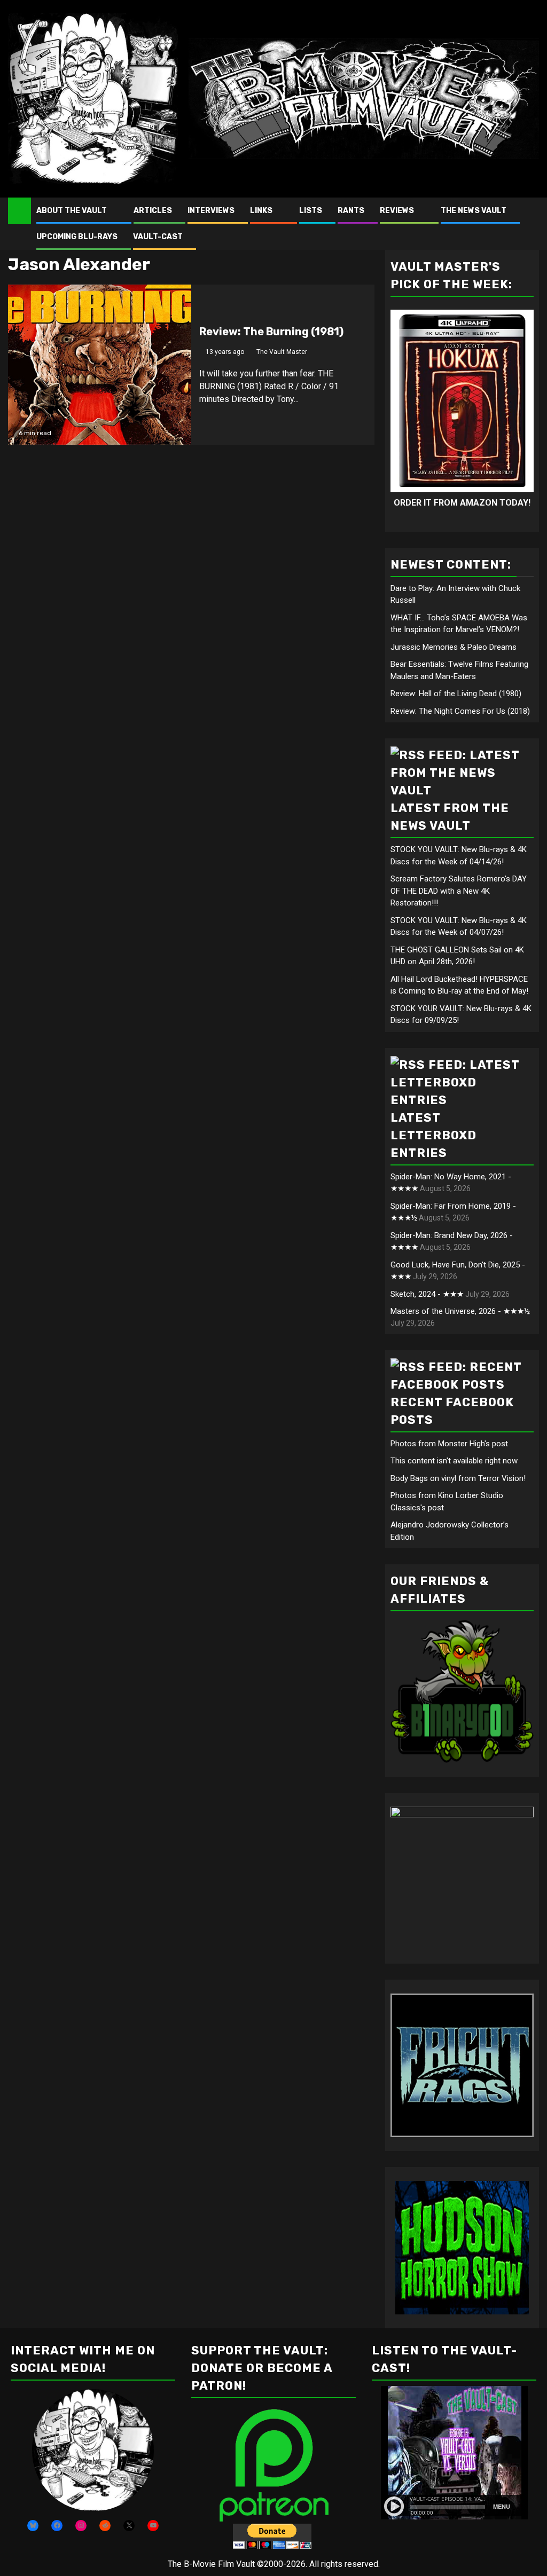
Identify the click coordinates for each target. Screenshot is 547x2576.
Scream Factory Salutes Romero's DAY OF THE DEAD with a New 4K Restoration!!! (459, 891)
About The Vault (72, 211)
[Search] (531, 223)
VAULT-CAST (158, 237)
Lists (311, 211)
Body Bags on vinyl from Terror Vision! (458, 1478)
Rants (351, 211)
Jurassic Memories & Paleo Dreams (454, 647)
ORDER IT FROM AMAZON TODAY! (462, 503)
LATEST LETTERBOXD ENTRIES (433, 1135)
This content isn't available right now (454, 1461)
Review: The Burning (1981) (271, 332)
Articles (153, 211)
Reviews (397, 211)
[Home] (19, 210)
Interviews (211, 211)
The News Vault (474, 211)
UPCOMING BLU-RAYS (77, 237)
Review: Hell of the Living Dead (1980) (456, 694)
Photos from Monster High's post (449, 1444)
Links (261, 211)
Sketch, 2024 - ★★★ (427, 1294)
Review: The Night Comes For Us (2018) (460, 711)
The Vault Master (282, 352)
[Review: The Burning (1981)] (100, 365)
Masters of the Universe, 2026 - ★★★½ (460, 1311)
